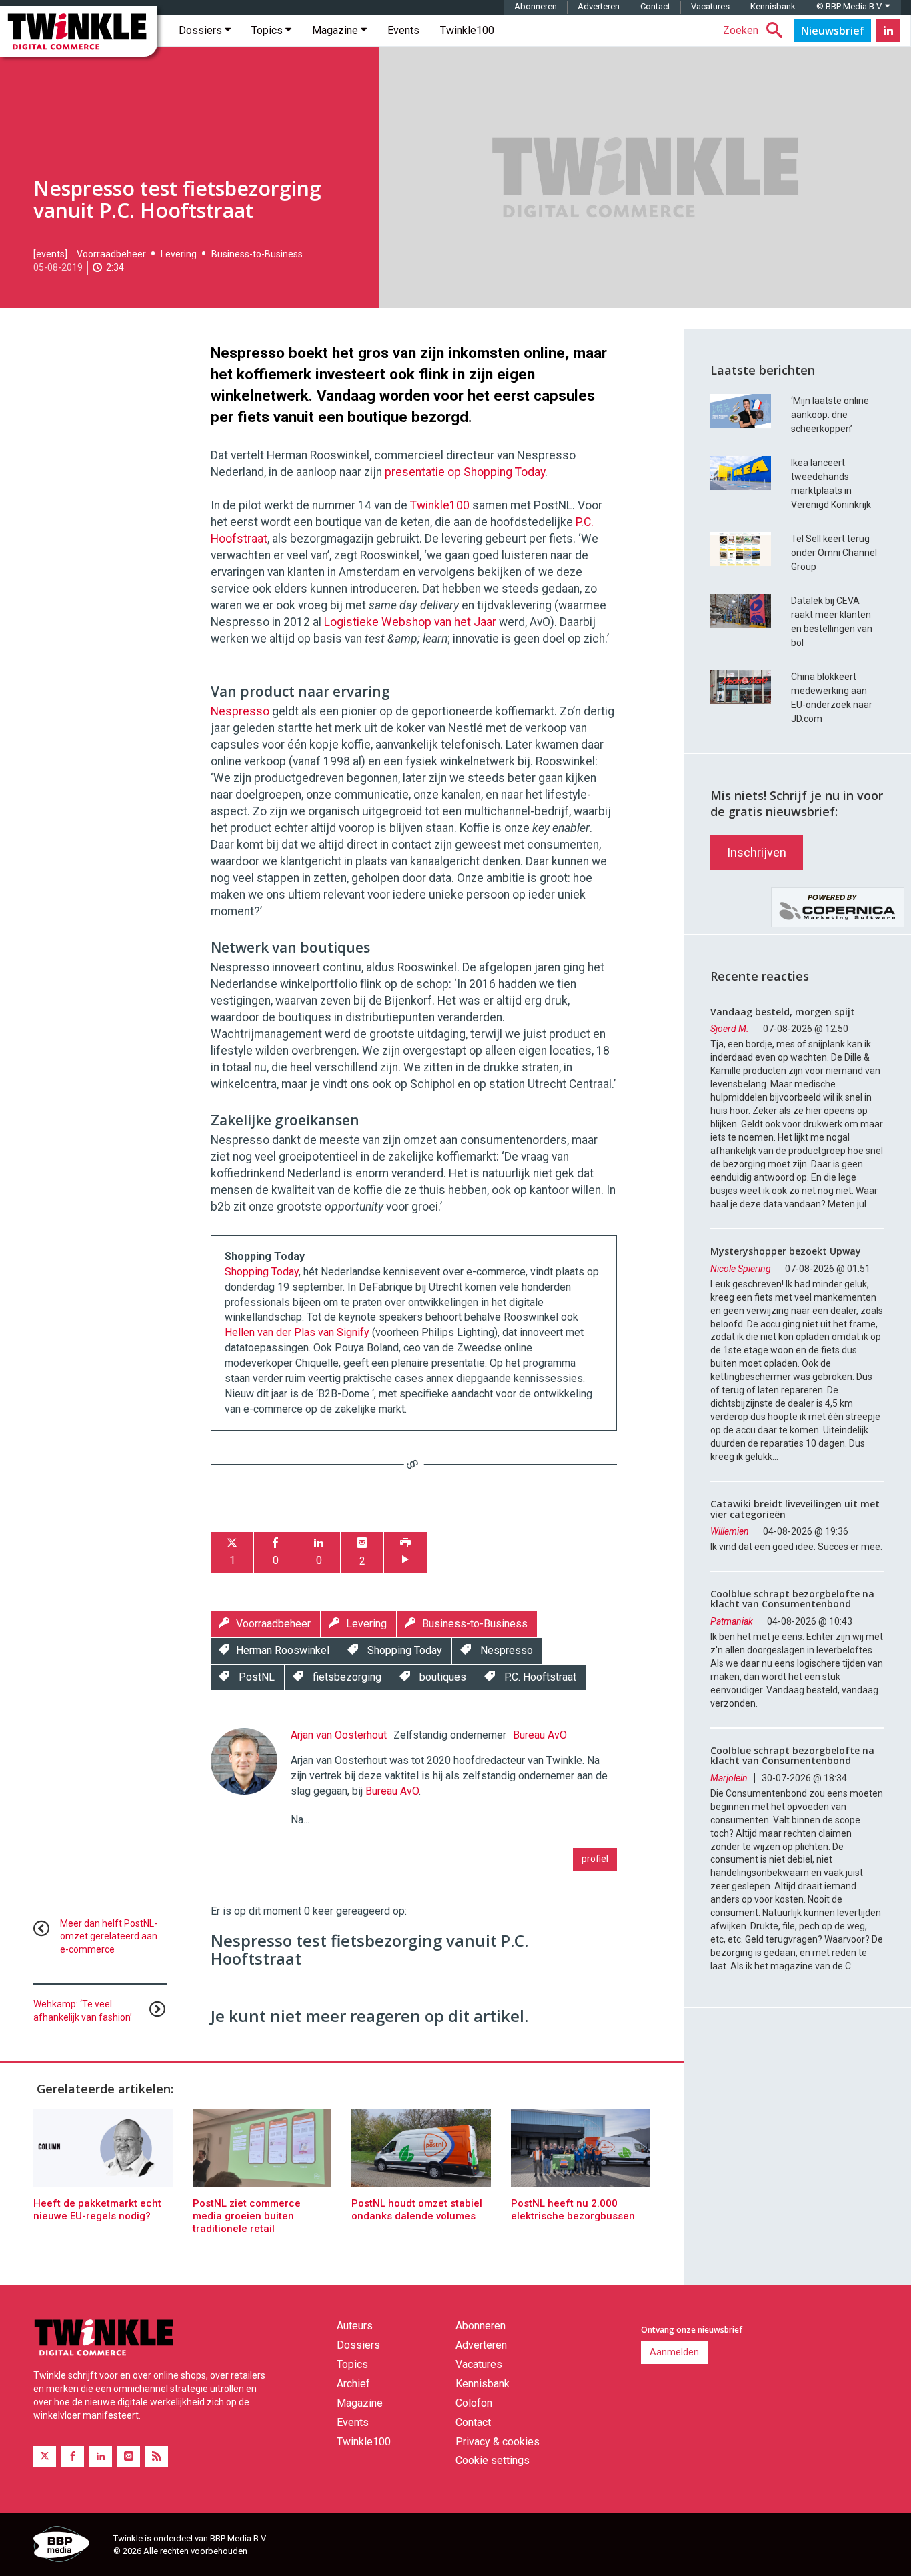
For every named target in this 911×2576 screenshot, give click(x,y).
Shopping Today (262, 1272)
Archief (353, 2384)
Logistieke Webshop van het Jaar (410, 622)
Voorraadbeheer (111, 254)
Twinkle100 (467, 30)
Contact (655, 6)
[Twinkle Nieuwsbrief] (833, 31)
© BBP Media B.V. (851, 6)
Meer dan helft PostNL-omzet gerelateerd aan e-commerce (109, 1937)
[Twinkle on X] (45, 2456)
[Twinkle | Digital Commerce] (79, 31)
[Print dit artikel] (405, 1552)
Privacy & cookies (498, 2442)
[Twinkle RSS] (157, 2456)
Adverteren (599, 6)
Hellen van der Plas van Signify (297, 1332)
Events (403, 30)
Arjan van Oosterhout (339, 1735)
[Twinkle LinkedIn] (888, 31)
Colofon (474, 2403)
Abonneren (536, 6)
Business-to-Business (257, 254)
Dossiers (202, 30)
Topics (268, 30)
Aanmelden (674, 2352)
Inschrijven (757, 852)
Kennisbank (773, 6)
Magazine (336, 30)
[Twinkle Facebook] (73, 2456)
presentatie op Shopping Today (465, 472)
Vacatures (710, 6)
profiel (595, 1859)
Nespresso (240, 711)
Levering (179, 254)
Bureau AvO (540, 1735)
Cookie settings (493, 2460)
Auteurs (355, 2326)
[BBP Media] (68, 2546)
